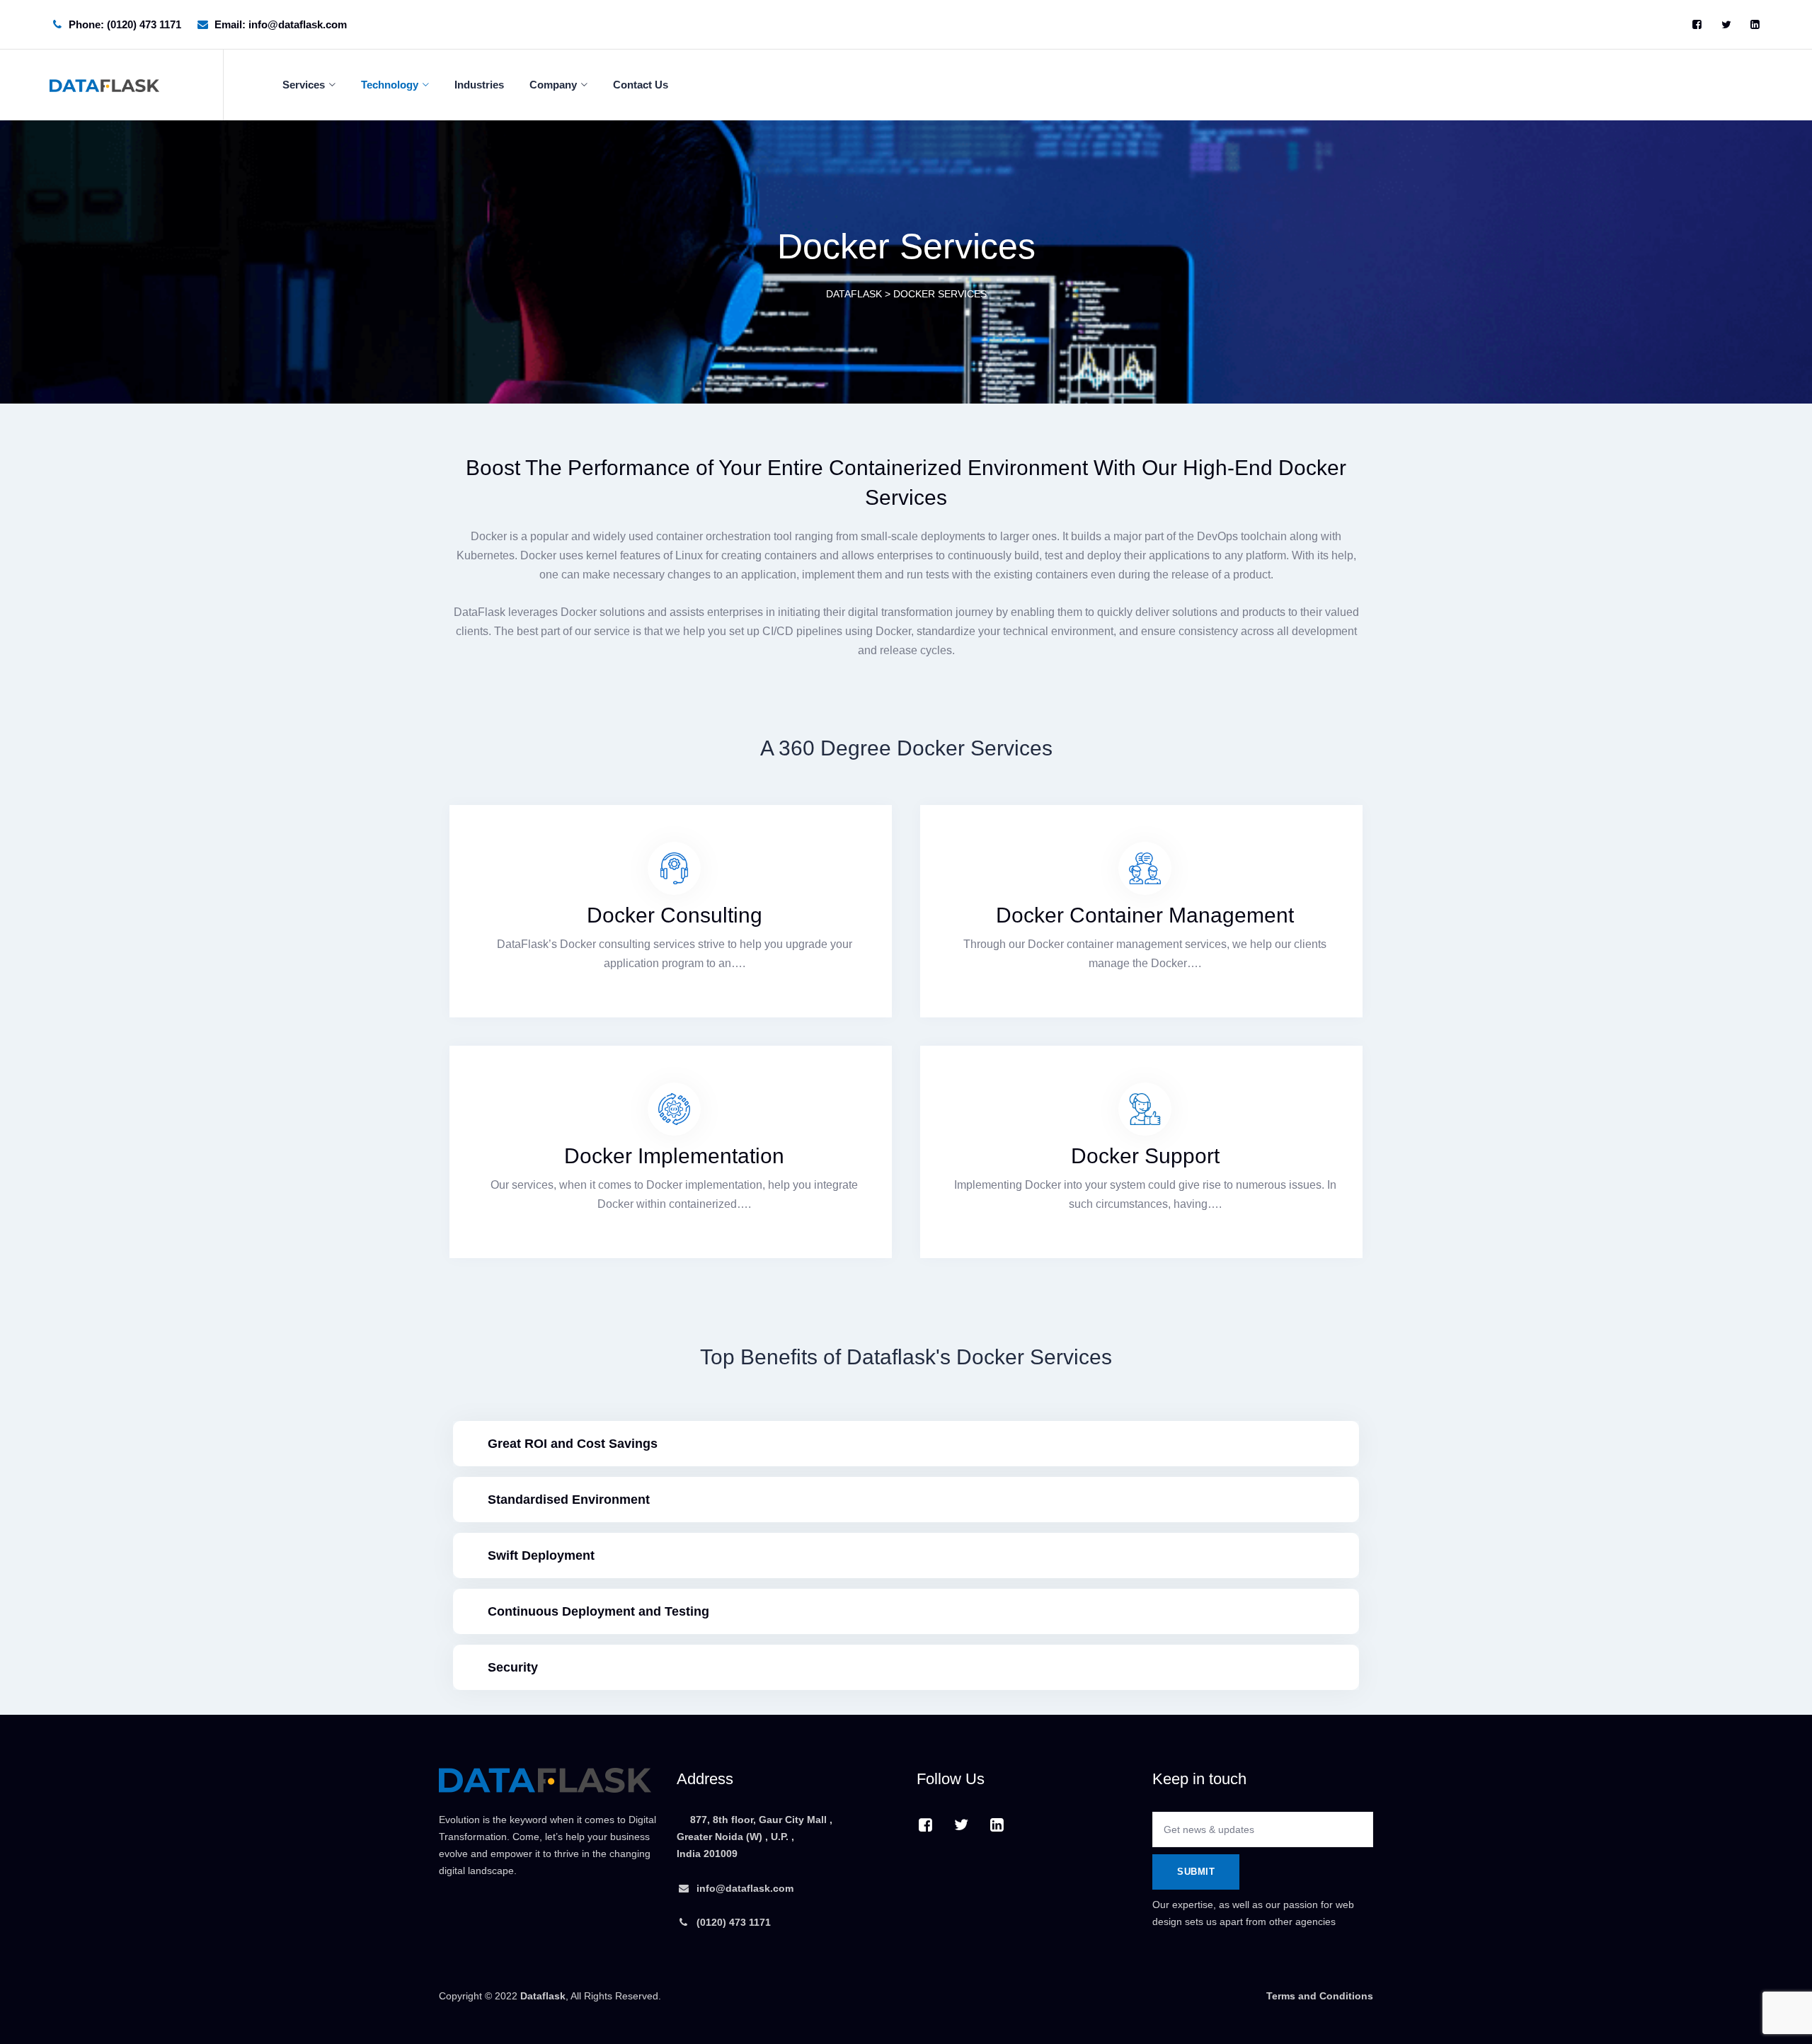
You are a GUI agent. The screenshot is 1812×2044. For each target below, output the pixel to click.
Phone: (125, 24)
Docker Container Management (1145, 915)
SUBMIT (1196, 1872)
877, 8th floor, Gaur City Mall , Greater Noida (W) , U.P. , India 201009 (755, 1837)
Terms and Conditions (1320, 1996)
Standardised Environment (569, 1500)
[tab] (906, 1444)
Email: (281, 24)
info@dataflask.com (745, 1888)
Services (304, 85)
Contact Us (641, 85)
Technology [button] (390, 85)
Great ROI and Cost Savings (573, 1444)
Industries (479, 85)
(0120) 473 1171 (732, 1922)
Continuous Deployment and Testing (598, 1611)
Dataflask (543, 1996)
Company (553, 85)
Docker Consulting (675, 915)
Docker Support (1145, 1156)
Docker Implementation (674, 1156)
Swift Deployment (541, 1555)
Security (513, 1667)
